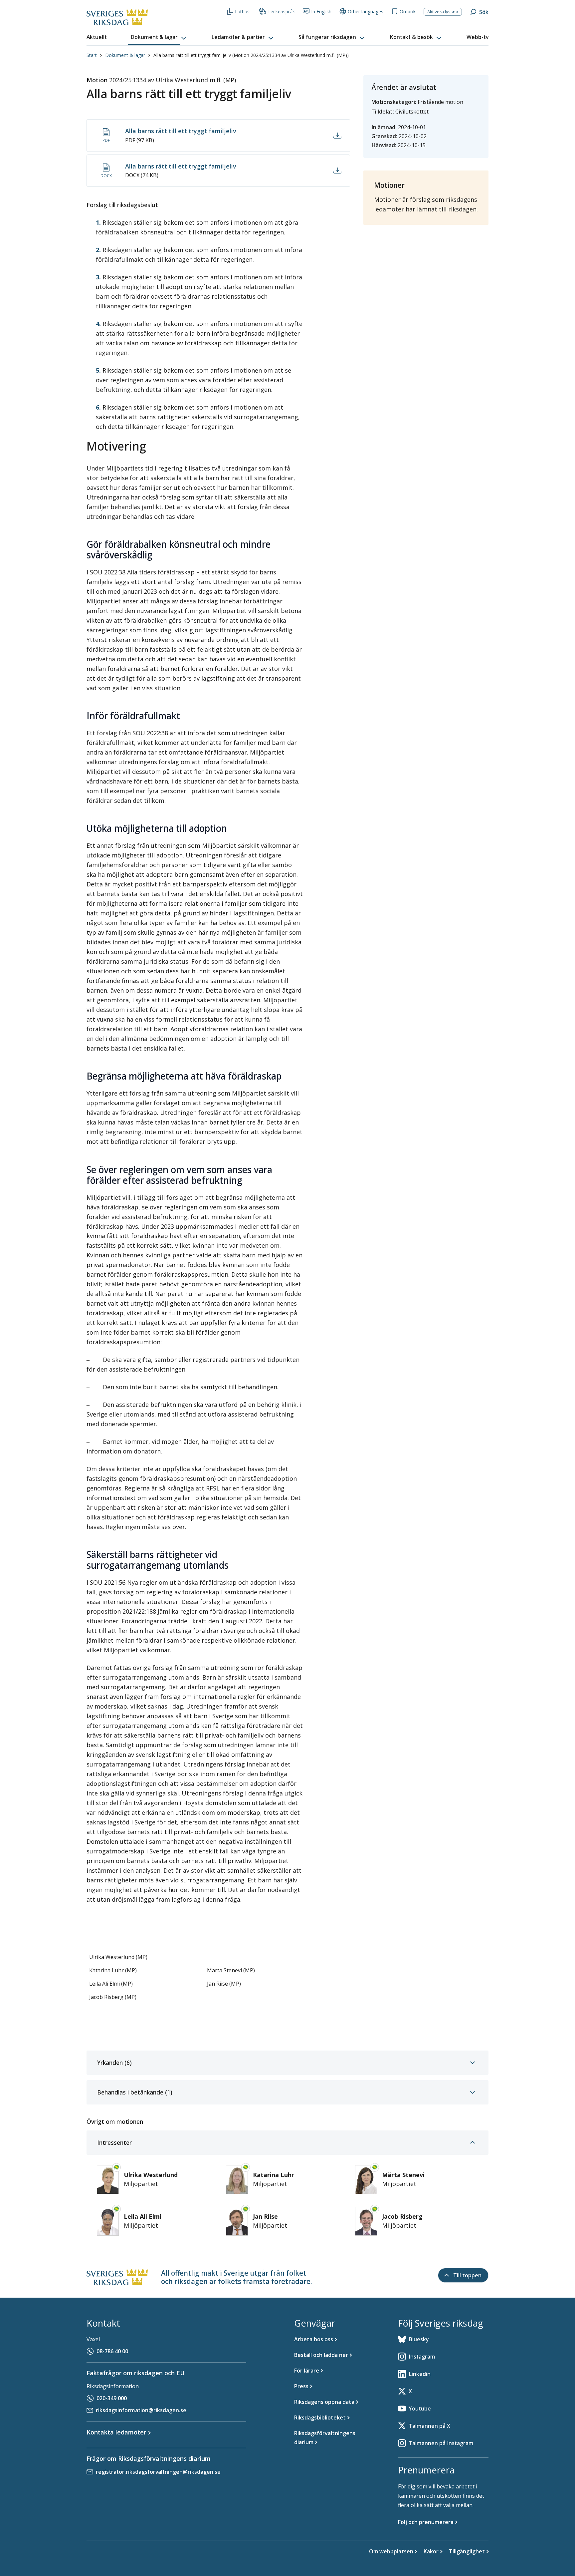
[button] (159, 37)
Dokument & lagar (125, 55)
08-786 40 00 (112, 2351)
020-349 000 (112, 2398)
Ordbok (408, 11)
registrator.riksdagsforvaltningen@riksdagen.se (158, 2472)
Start (92, 55)
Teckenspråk (281, 11)
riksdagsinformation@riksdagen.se (141, 2410)
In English (321, 11)
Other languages (366, 11)
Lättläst (243, 11)
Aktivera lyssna (443, 12)
